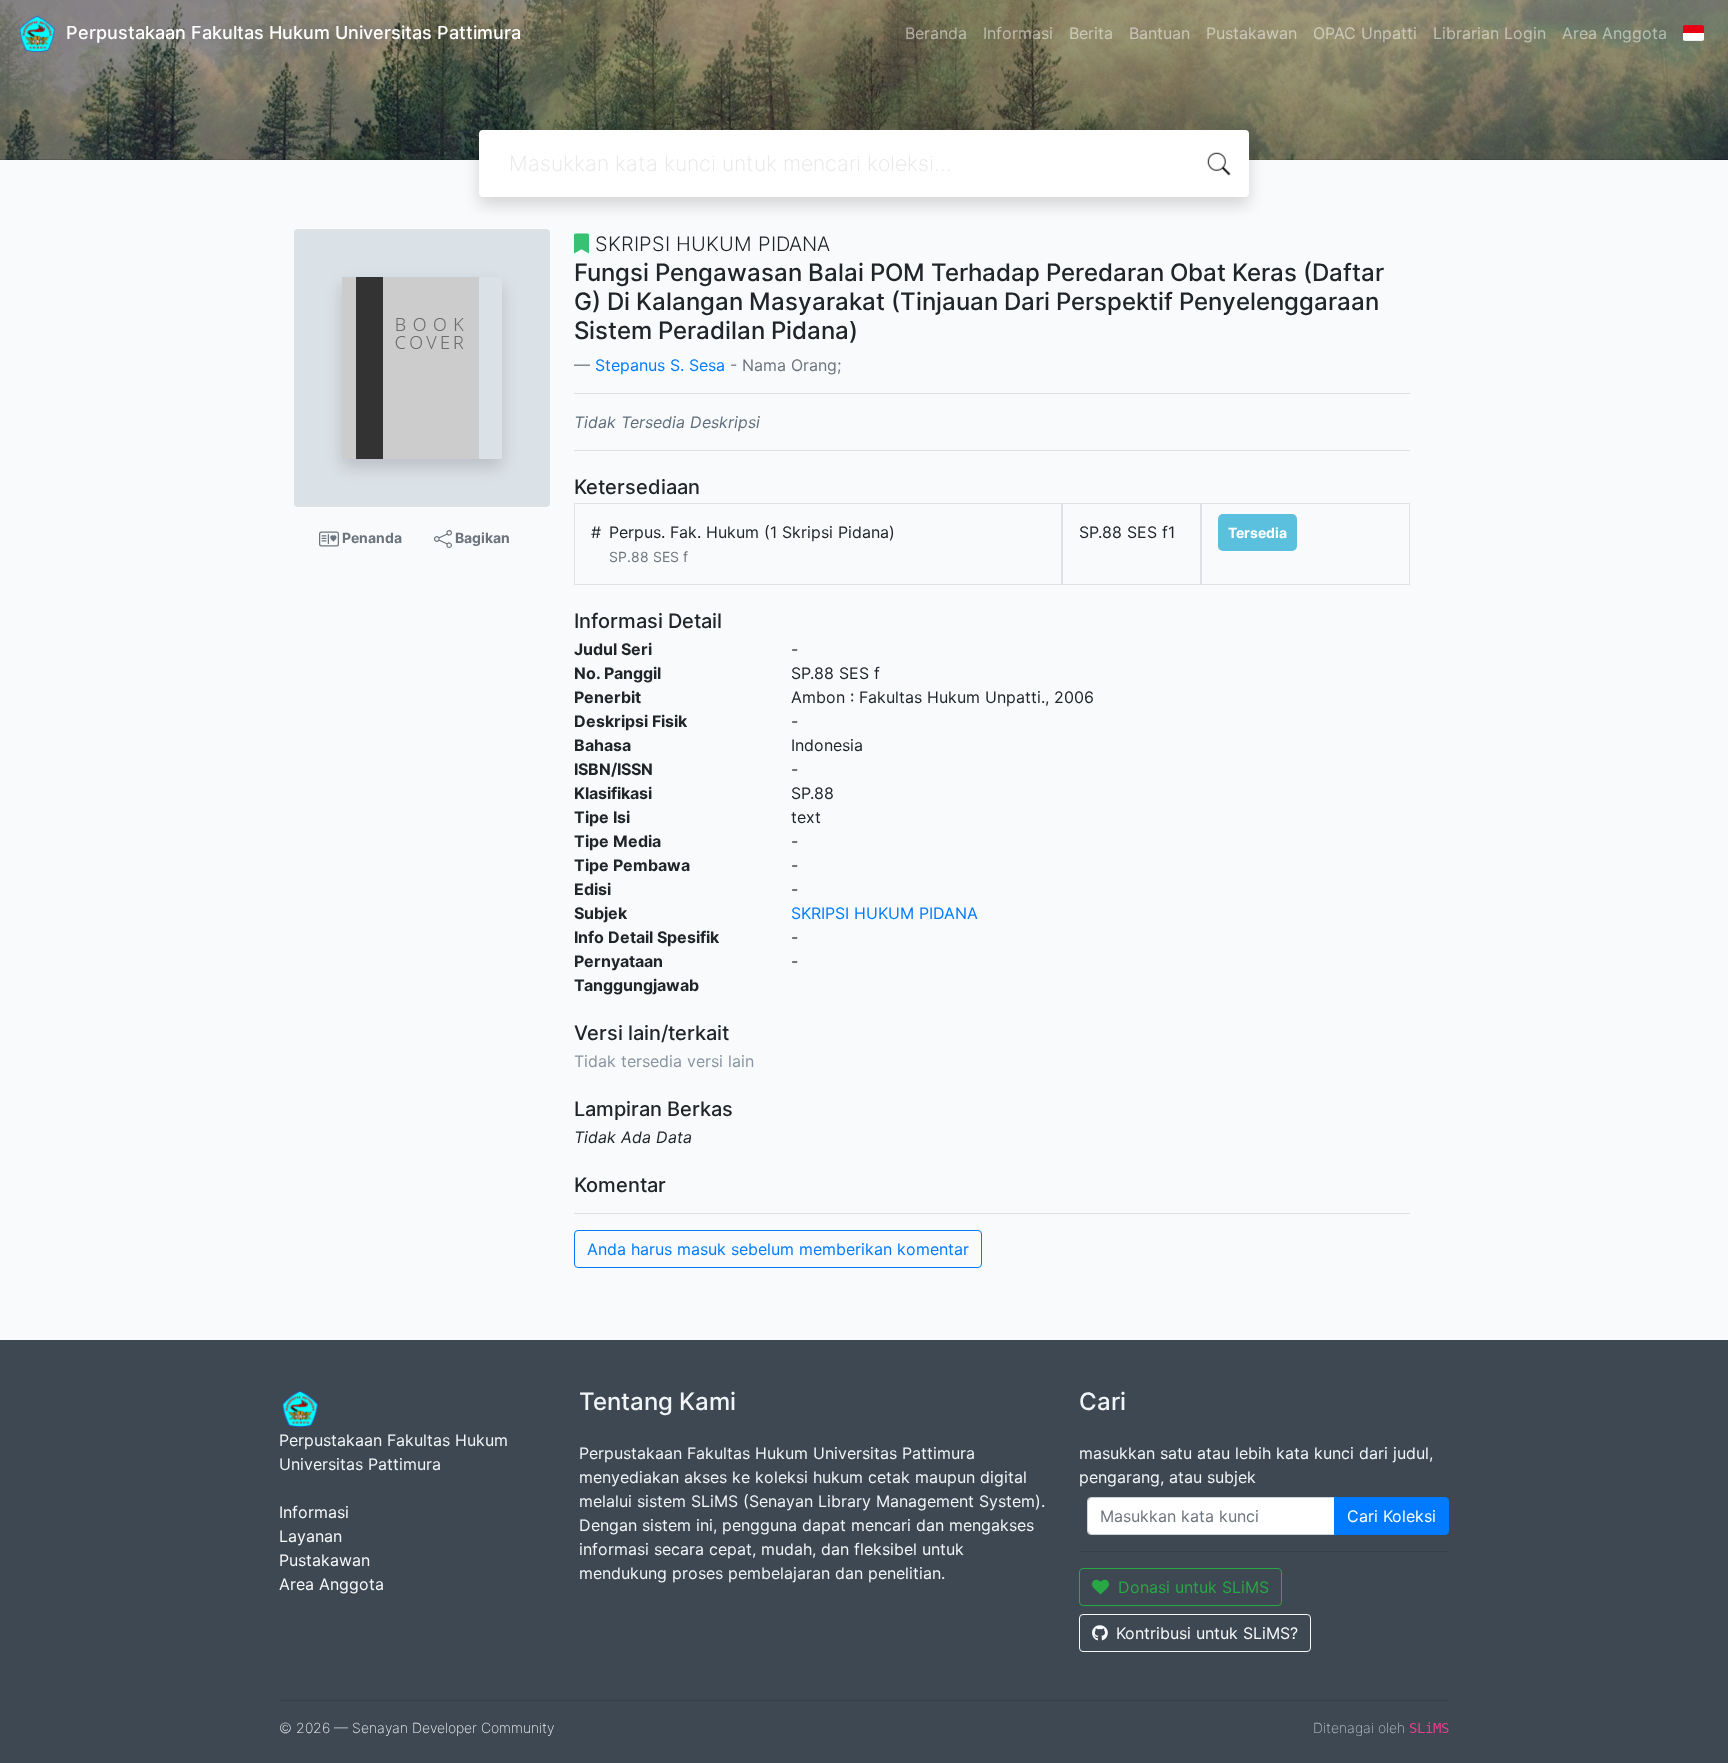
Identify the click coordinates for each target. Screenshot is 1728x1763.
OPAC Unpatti (1365, 33)
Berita (1091, 33)
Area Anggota (1614, 33)
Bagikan (481, 537)
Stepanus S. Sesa (660, 365)
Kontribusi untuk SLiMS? (1207, 1633)
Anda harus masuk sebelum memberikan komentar (778, 1249)
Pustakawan (1251, 33)
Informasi (1018, 33)
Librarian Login (1489, 33)
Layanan (310, 1536)
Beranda (936, 33)
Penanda (370, 537)
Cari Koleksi (1391, 1516)
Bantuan (1159, 33)
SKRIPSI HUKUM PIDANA (884, 913)
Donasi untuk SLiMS (1193, 1587)
